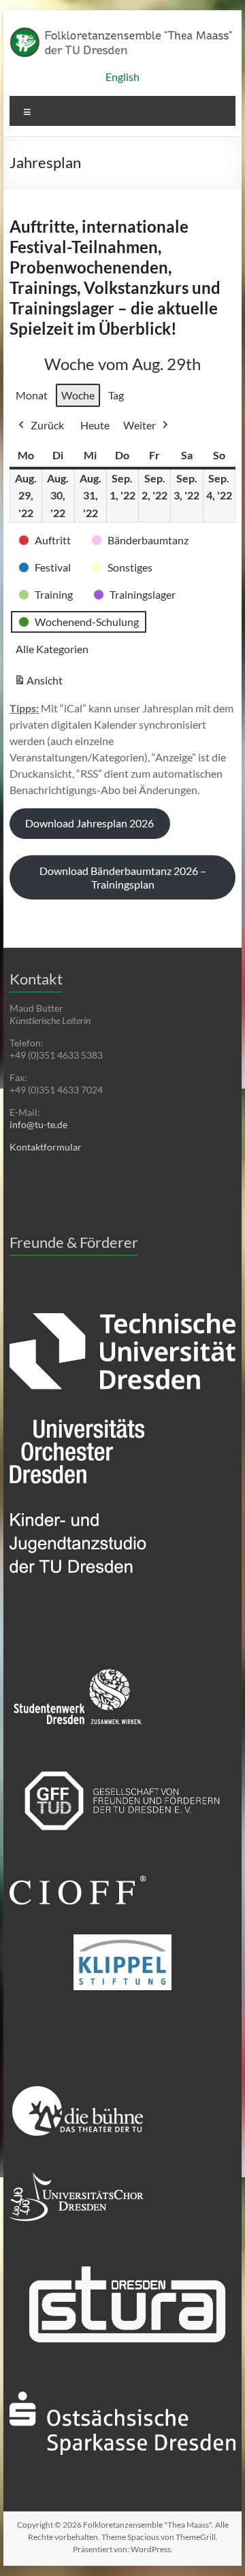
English (122, 77)
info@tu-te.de (38, 1124)
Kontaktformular (46, 1147)
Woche (78, 395)
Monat (32, 395)
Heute (95, 425)
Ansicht (40, 684)
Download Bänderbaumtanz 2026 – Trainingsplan (123, 877)
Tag (116, 395)
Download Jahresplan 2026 (89, 823)
